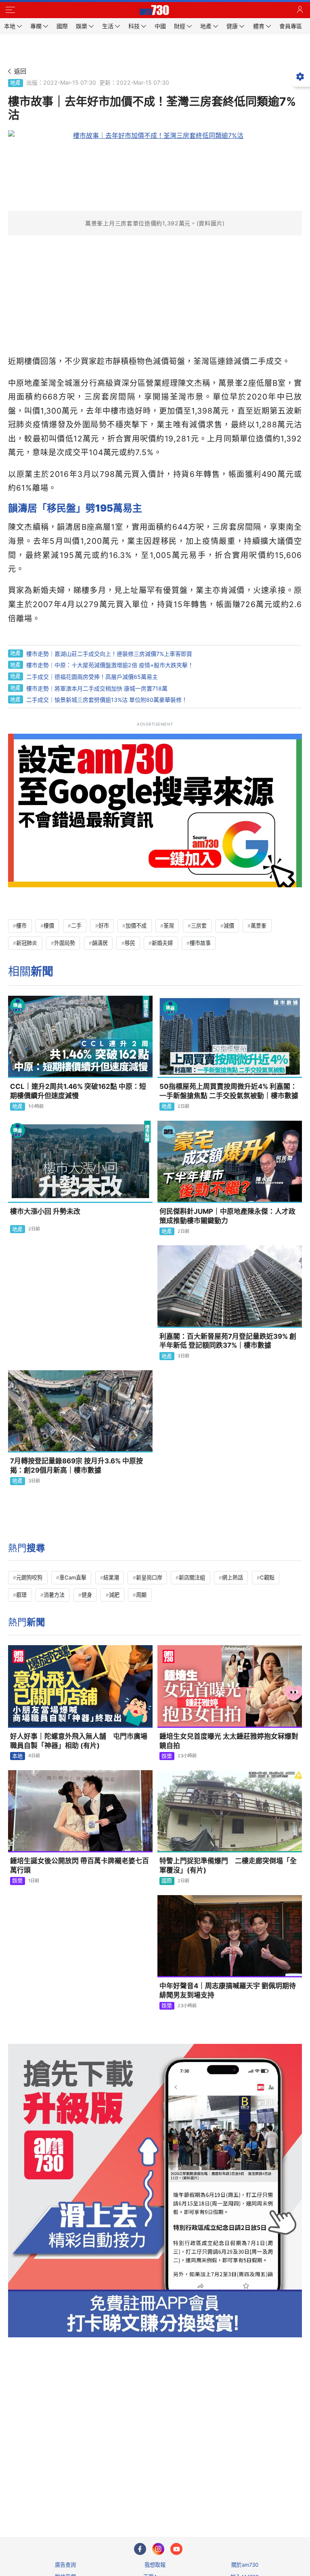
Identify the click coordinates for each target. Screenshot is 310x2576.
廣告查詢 (65, 2565)
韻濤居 (100, 943)
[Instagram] (158, 2549)
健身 (87, 1595)
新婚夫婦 (162, 943)
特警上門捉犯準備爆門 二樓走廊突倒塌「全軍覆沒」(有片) (228, 1865)
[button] (10, 10)
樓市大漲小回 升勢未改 (45, 1211)
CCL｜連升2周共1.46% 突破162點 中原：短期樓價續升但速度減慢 (78, 1091)
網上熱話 (232, 1577)
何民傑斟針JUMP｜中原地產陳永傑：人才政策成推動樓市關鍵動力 (227, 1216)
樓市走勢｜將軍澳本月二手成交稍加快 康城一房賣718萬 (97, 688)
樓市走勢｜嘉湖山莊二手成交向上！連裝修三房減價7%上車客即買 (109, 654)
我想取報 (155, 2565)
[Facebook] (140, 2549)
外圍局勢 (65, 943)
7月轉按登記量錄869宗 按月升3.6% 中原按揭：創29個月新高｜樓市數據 (76, 1466)
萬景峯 (259, 926)
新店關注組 (192, 1577)
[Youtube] (176, 2549)
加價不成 (136, 926)
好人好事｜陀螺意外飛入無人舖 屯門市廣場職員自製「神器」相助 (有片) (79, 1741)
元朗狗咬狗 (29, 1577)
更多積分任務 (197, 2499)
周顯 (141, 1595)
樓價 (49, 926)
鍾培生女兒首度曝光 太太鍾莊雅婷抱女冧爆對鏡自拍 (229, 1741)
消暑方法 (54, 1595)
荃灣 (169, 926)
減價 (229, 926)
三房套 (199, 926)
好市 (104, 926)
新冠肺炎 (27, 943)
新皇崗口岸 (149, 1577)
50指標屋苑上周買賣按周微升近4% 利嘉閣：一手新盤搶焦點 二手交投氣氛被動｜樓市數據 (229, 1091)
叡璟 (21, 1595)
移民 (130, 943)
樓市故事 (200, 943)
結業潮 (111, 1577)
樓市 (21, 926)
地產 (15, 83)
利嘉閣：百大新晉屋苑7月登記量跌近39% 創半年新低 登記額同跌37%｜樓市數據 (228, 1341)
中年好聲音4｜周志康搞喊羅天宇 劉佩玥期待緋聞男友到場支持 (228, 1990)
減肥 (114, 1595)
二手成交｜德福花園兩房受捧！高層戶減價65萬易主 (92, 677)
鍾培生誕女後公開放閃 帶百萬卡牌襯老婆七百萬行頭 (80, 1865)
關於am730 (245, 2565)
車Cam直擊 (73, 1577)
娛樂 (167, 1756)
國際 (167, 1881)
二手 (76, 926)
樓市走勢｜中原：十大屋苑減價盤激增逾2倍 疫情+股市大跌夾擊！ (110, 665)
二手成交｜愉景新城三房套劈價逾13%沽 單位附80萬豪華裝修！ (107, 700)
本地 (17, 1756)
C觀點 (267, 1577)
